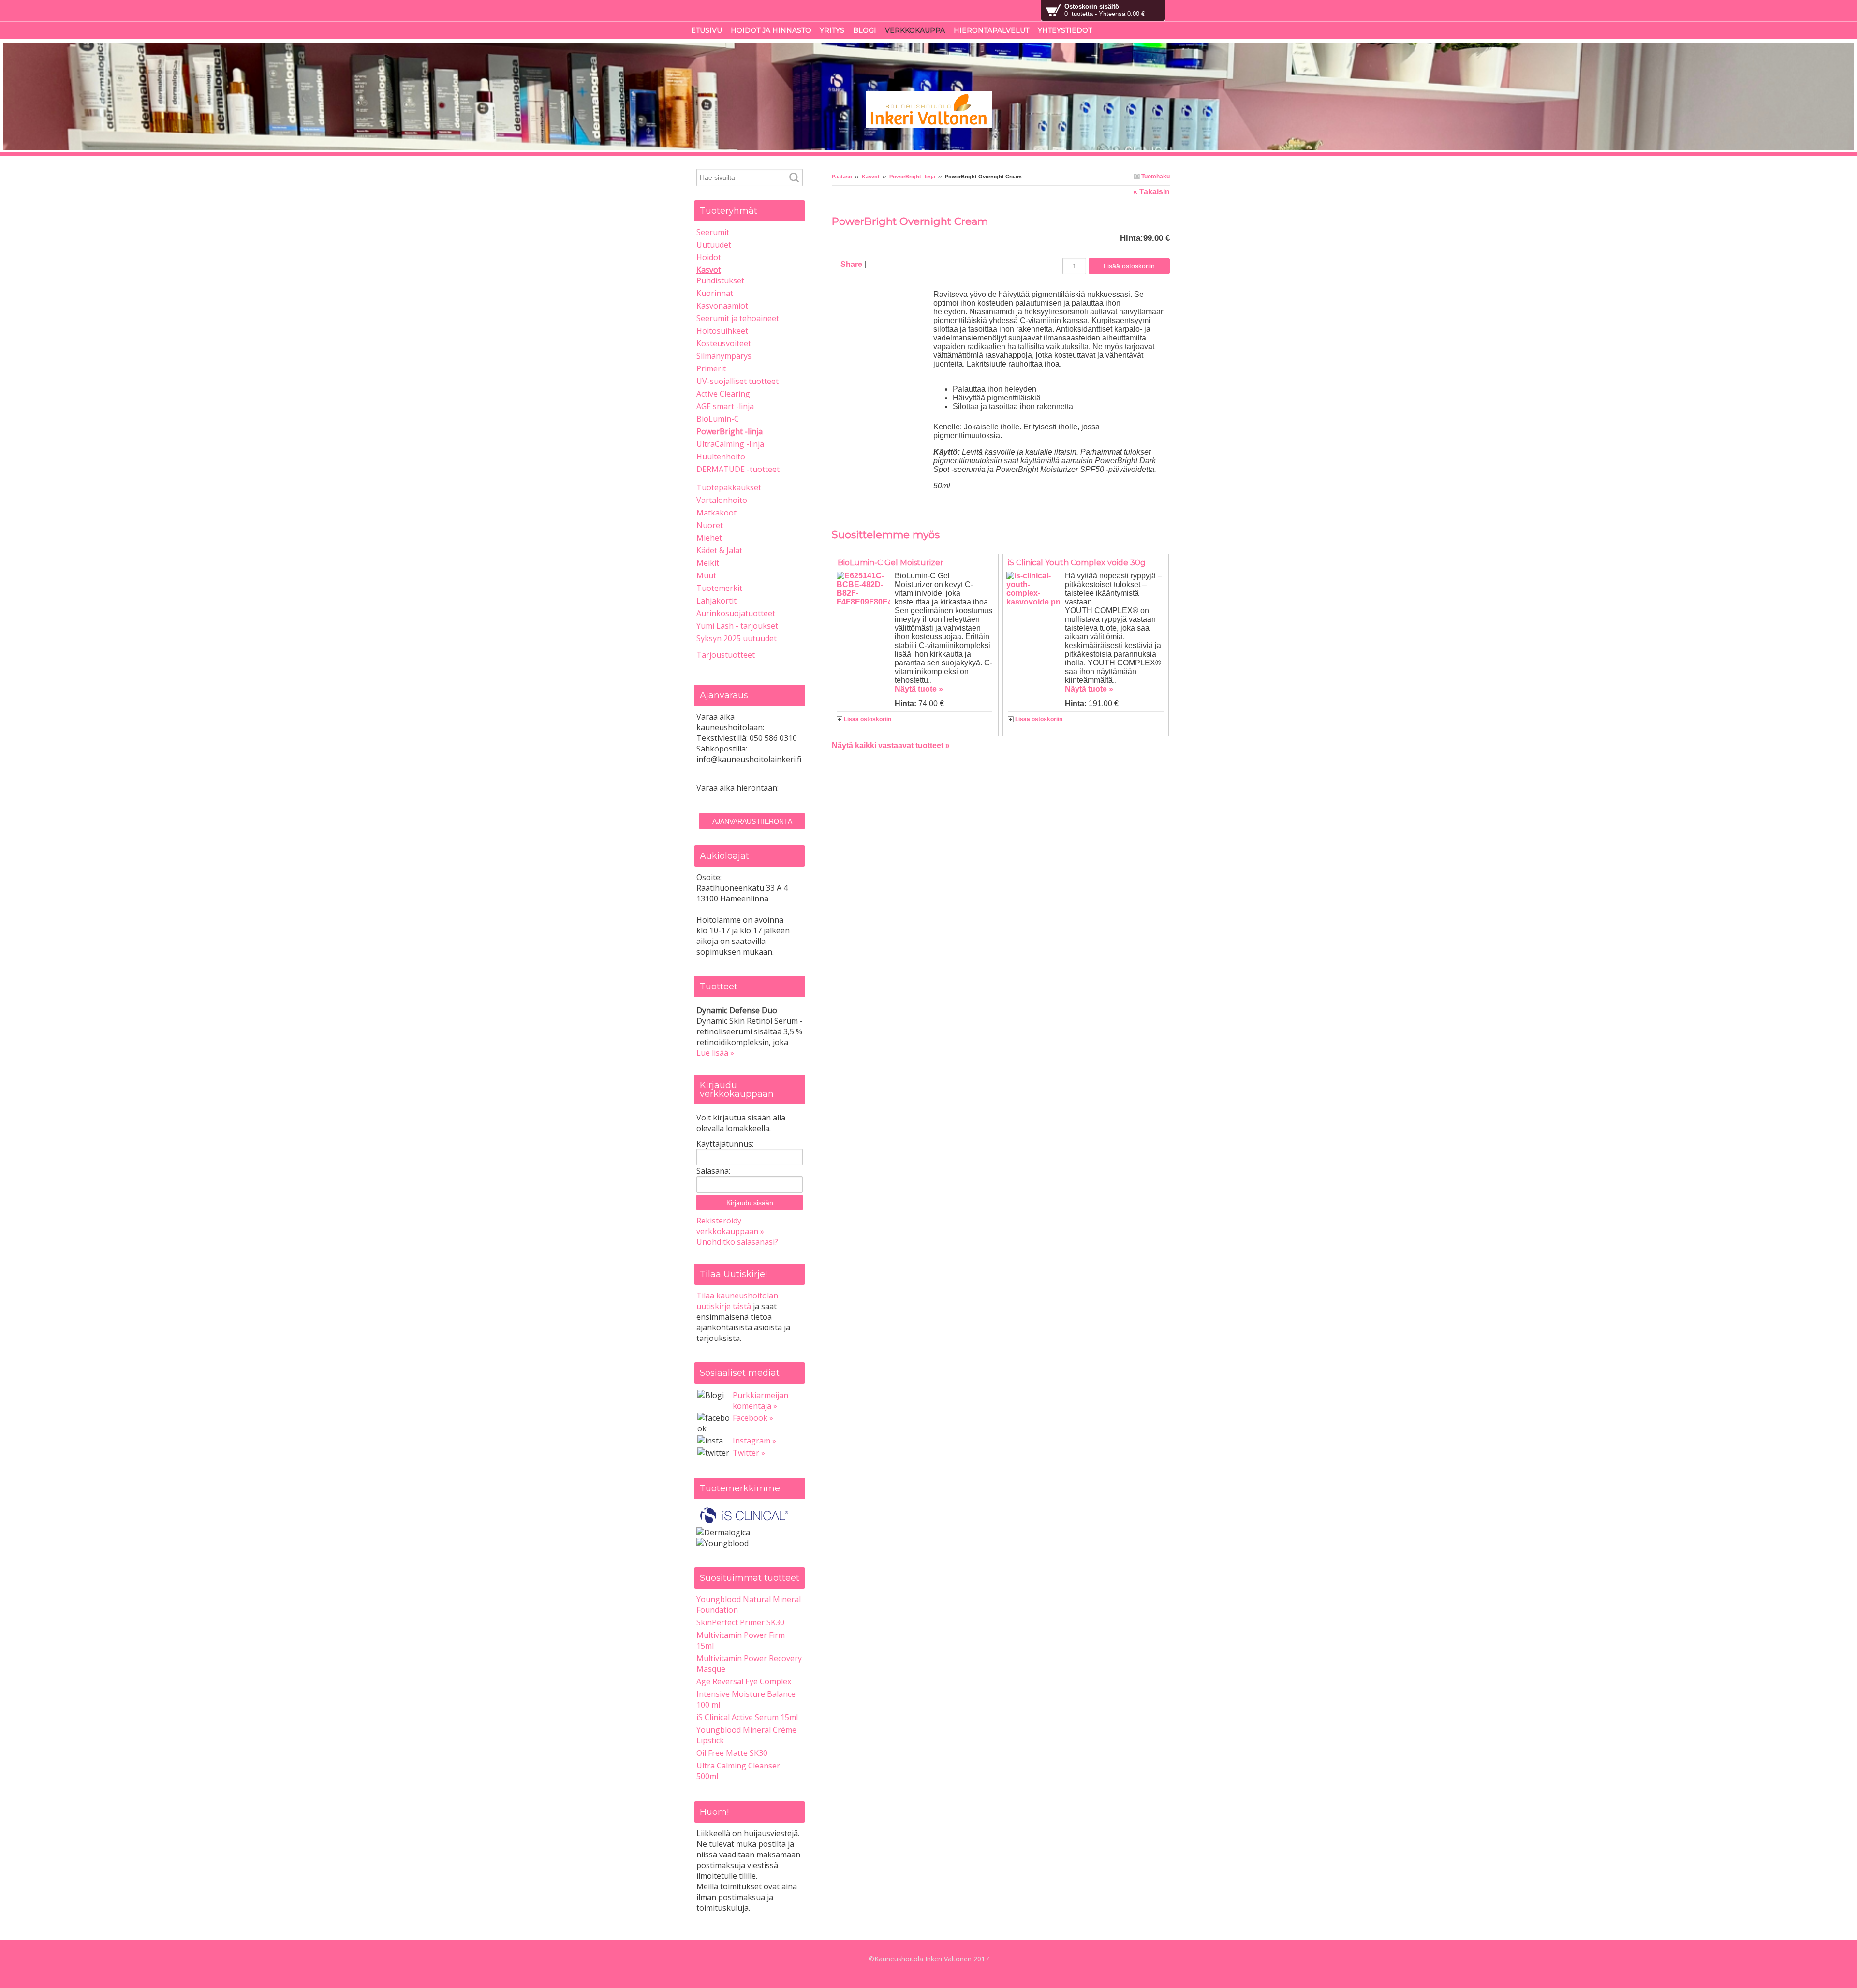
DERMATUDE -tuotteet (738, 469)
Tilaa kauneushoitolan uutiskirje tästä (737, 1301)
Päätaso (842, 177)
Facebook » (753, 1418)
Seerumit (713, 232)
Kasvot (871, 177)
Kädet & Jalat (719, 550)
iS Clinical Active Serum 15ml (747, 1717)
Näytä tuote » (919, 689)
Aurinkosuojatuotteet (736, 613)
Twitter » (749, 1453)
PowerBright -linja (912, 177)
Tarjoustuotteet (726, 655)
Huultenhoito (721, 457)
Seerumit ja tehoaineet (738, 318)
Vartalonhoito (722, 500)
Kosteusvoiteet (724, 343)
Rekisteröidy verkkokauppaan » (730, 1226)
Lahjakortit (716, 601)
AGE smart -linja (725, 406)
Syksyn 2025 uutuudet (737, 638)
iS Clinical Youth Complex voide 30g (1077, 563)
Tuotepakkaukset (729, 487)
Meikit (708, 563)
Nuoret (710, 525)
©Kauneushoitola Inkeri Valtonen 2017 (929, 1959)
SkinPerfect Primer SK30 (740, 1622)
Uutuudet (714, 245)
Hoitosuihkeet (722, 331)
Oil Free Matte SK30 (732, 1753)
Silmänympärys (724, 356)
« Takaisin (1151, 192)
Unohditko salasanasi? (737, 1242)
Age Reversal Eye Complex (744, 1681)
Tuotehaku (1155, 177)
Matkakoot (716, 513)
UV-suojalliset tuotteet (737, 381)
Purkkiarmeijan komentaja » (760, 1400)
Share (851, 264)
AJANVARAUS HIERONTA (752, 821)
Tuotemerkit (719, 588)
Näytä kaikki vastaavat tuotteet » (891, 745)
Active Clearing (723, 394)
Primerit (711, 368)
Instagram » (754, 1441)
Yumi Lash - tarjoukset (737, 626)
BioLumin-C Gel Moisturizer (891, 563)
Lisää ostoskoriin (868, 719)
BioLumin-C (718, 419)
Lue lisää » (715, 1053)
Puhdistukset (720, 280)
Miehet (709, 538)
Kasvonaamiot (722, 306)
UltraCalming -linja (730, 444)
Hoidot (709, 257)
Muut (706, 575)
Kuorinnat (715, 293)
